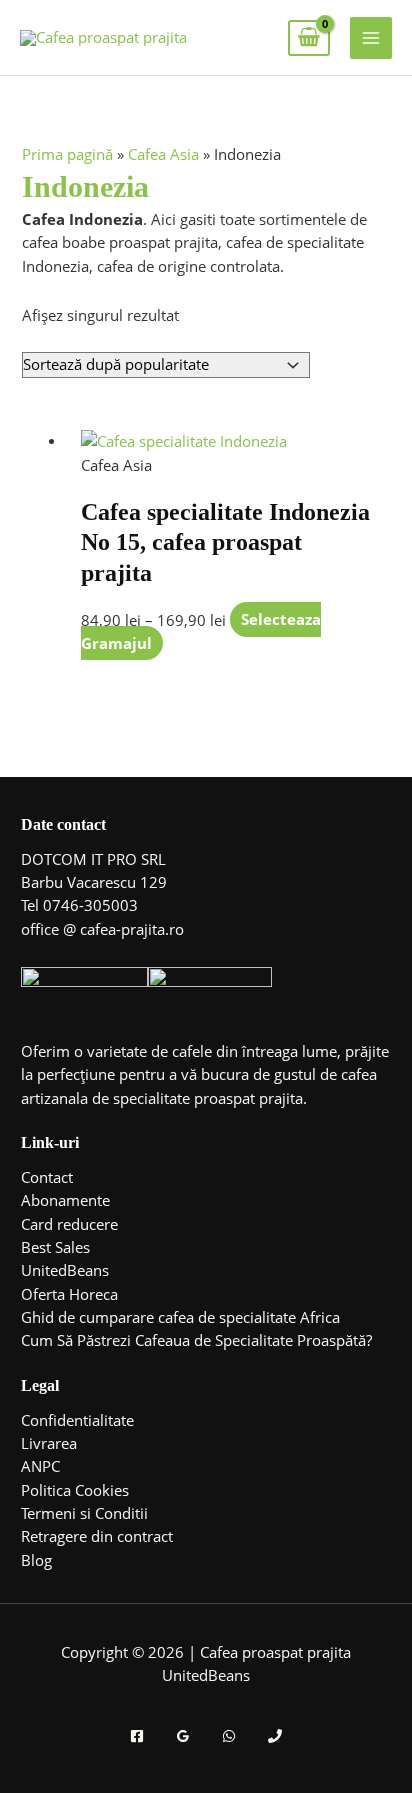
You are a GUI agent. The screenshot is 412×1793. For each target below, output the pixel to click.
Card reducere (69, 1224)
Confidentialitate (77, 1420)
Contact (47, 1177)
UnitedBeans (65, 1270)
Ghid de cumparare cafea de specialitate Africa (180, 1317)
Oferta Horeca (69, 1294)
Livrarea (49, 1443)
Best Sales (55, 1247)
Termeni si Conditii (84, 1513)
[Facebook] (137, 1736)
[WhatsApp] (229, 1736)
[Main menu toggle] (371, 38)
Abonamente (65, 1200)
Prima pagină (67, 154)
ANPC (40, 1466)
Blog (36, 1560)
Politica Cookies (75, 1490)
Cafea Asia (163, 154)
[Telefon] (275, 1736)
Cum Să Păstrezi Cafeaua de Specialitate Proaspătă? (196, 1340)
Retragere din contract (97, 1536)
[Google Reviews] (183, 1736)
